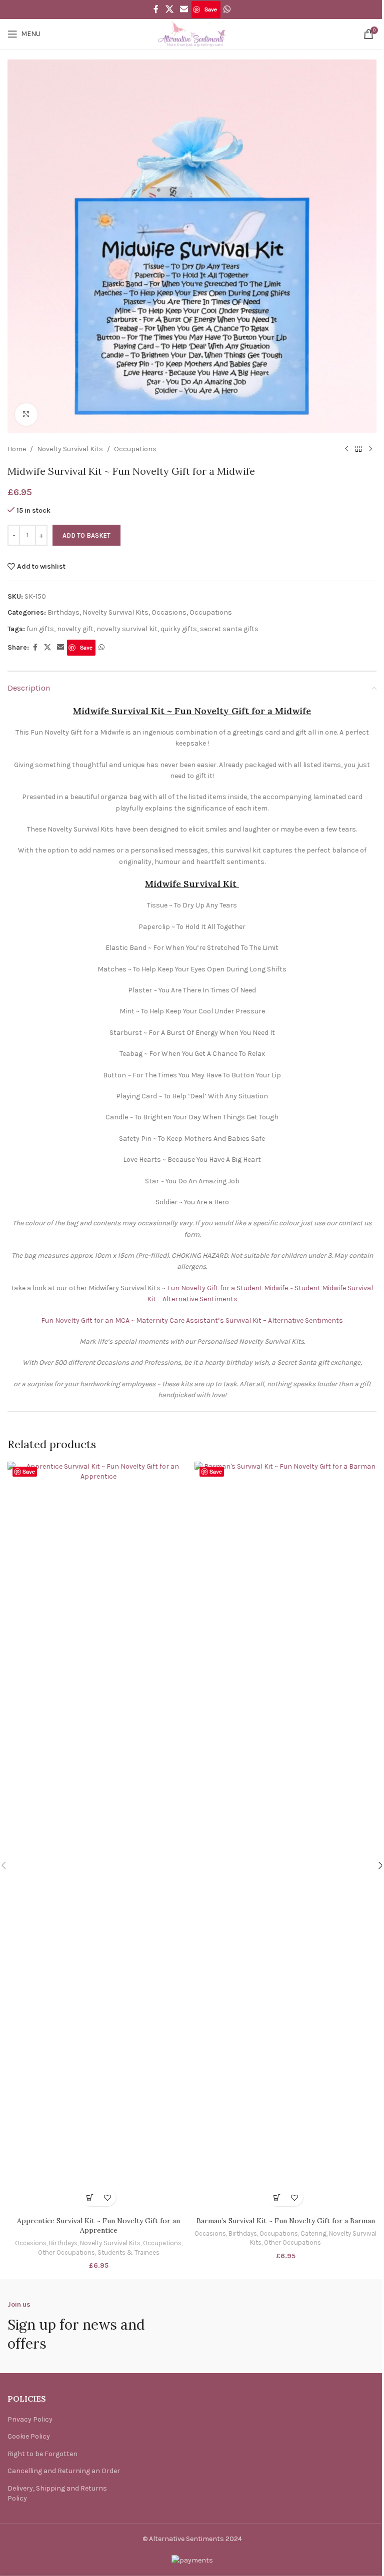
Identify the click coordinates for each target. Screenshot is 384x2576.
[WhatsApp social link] (227, 9)
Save (211, 9)
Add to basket (86, 535)
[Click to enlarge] (26, 415)
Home (17, 449)
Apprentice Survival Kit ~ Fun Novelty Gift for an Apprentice (98, 2226)
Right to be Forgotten (42, 2454)
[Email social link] (184, 9)
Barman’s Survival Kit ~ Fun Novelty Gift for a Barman (286, 2221)
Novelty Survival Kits (70, 449)
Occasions (169, 612)
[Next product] (370, 449)
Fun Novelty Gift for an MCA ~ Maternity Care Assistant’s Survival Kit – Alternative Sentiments (192, 1320)
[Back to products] (358, 449)
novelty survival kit (127, 629)
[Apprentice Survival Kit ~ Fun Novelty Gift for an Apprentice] (98, 1836)
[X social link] (169, 9)
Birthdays (63, 612)
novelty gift (75, 629)
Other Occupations (66, 2252)
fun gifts (40, 629)
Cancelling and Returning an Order (64, 2471)
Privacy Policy (30, 2419)
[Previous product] (346, 449)
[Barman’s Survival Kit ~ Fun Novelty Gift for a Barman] (285, 1836)
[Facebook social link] (156, 9)
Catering (313, 2233)
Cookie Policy (29, 2436)
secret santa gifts (229, 629)
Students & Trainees (128, 2252)
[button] (90, 2197)
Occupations (135, 449)
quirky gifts (179, 629)
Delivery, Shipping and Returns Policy (57, 2493)
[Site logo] (192, 33)
